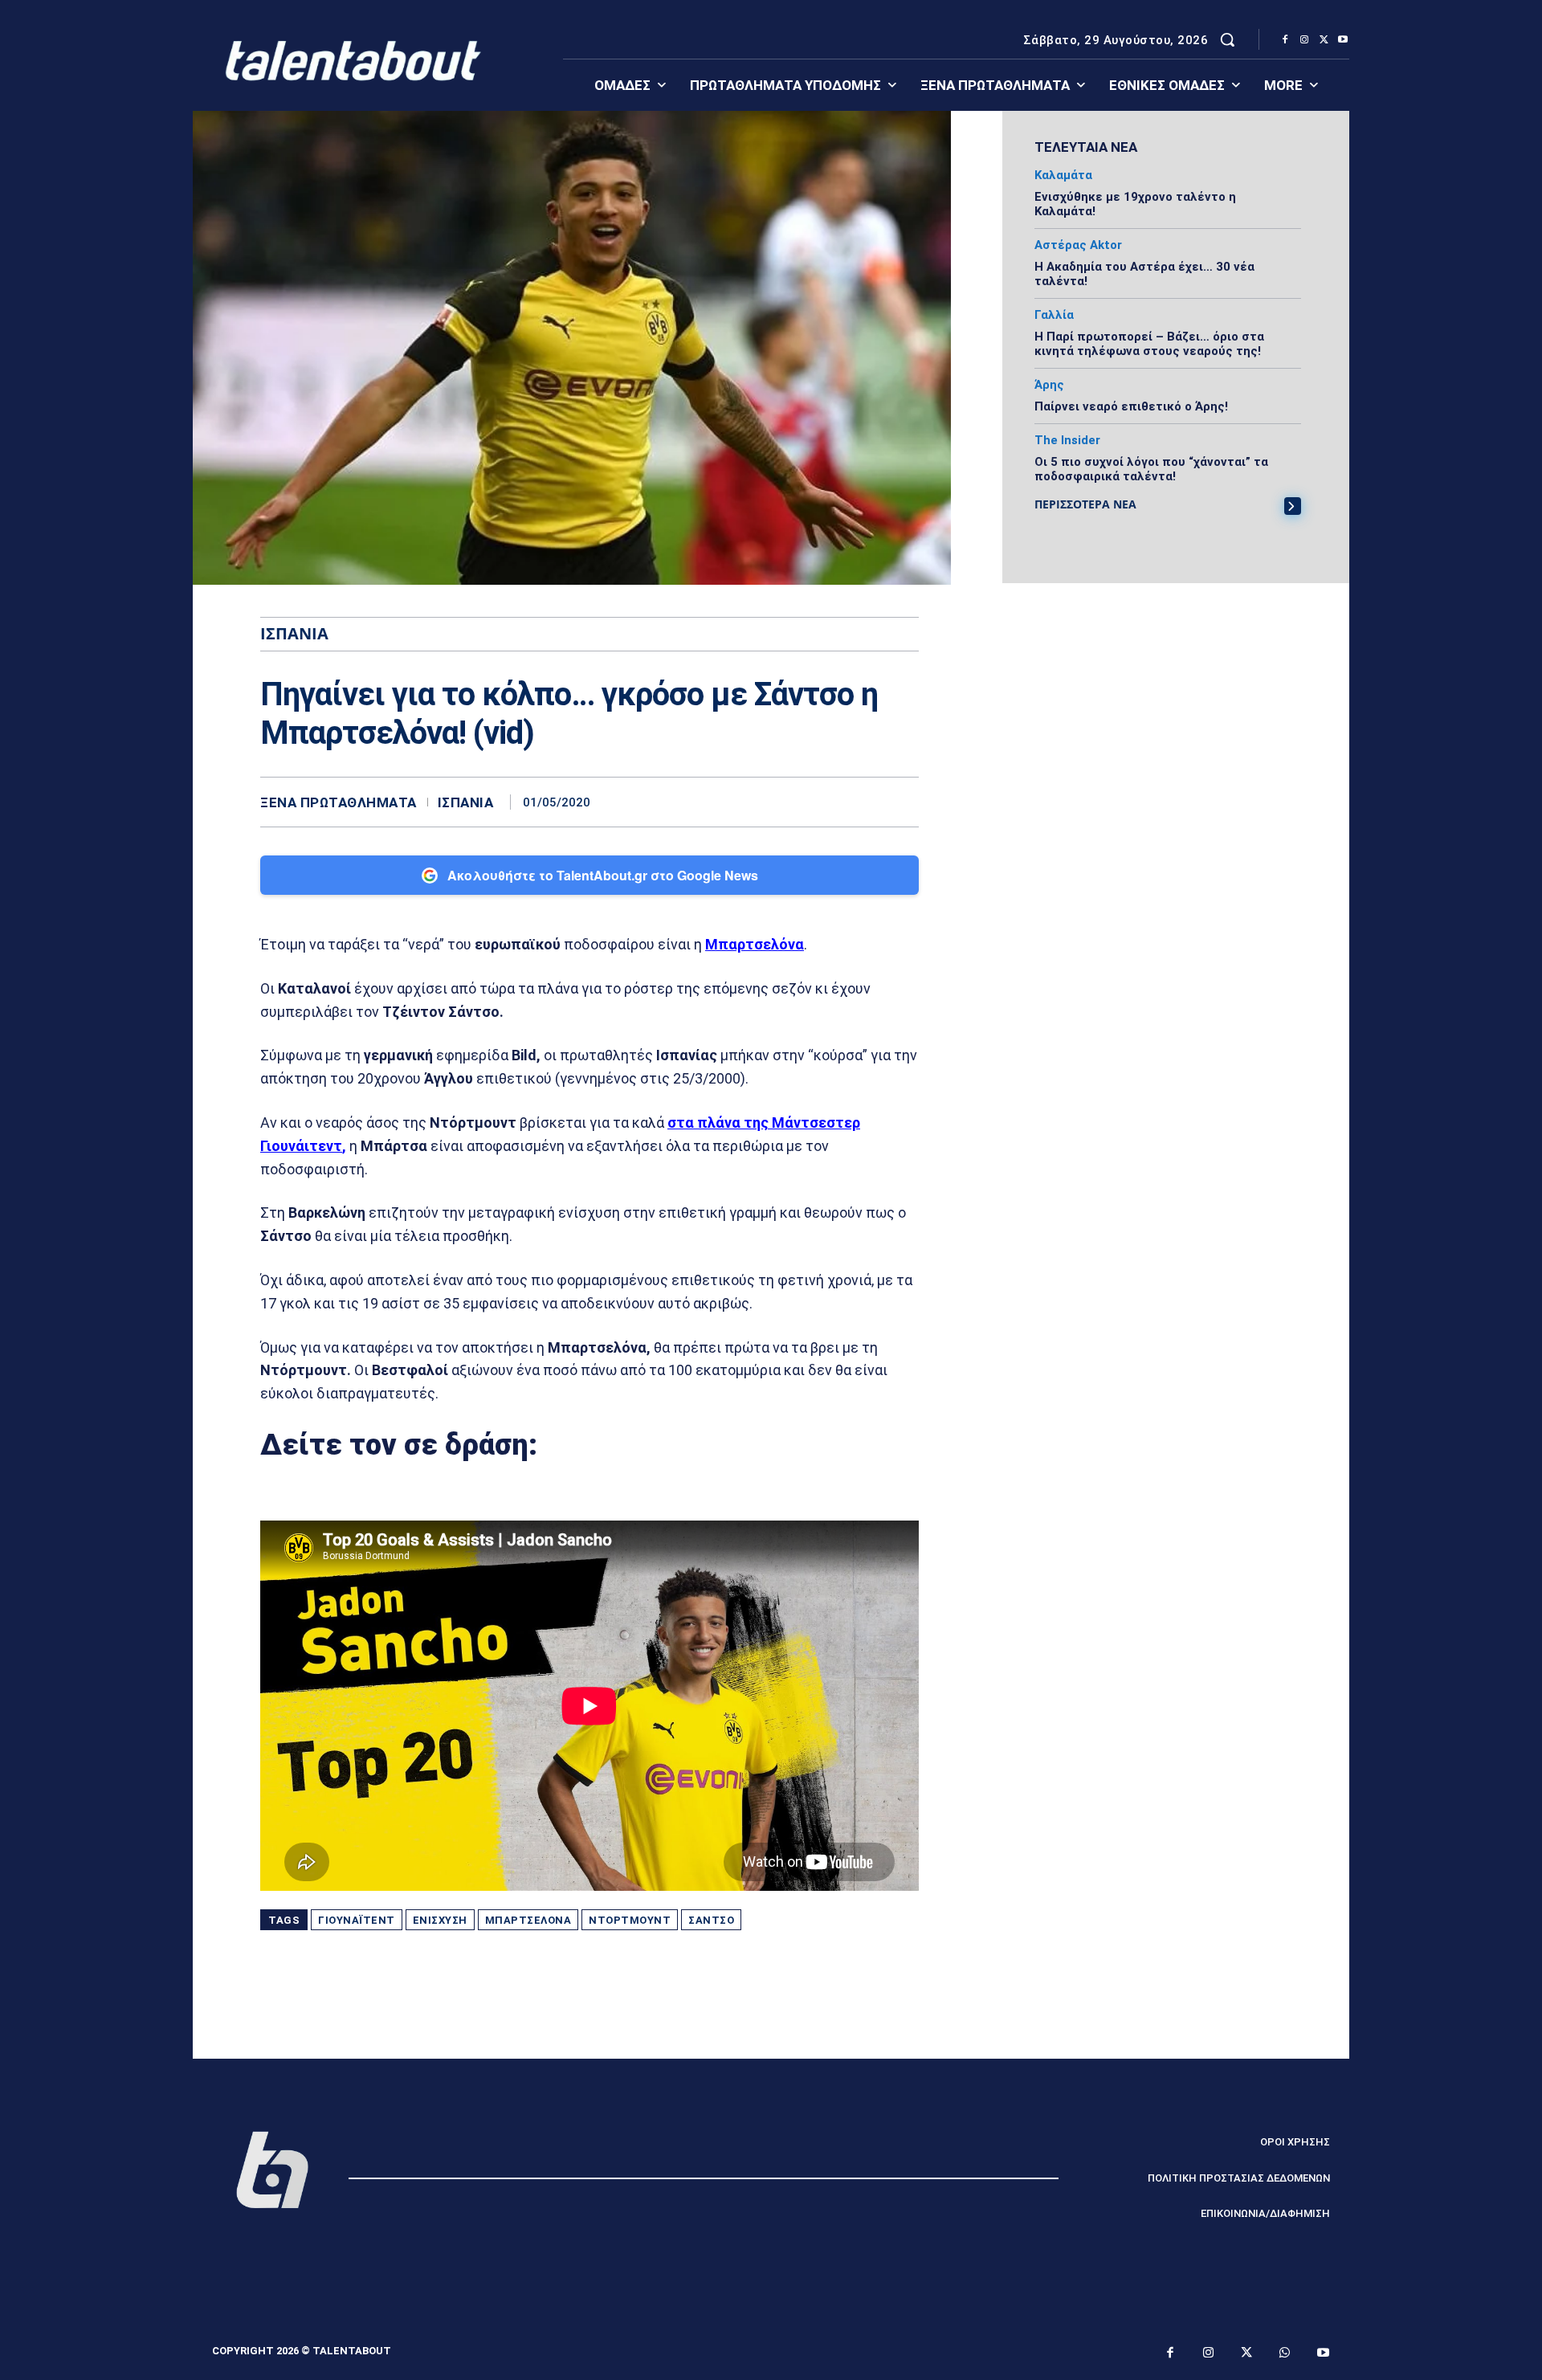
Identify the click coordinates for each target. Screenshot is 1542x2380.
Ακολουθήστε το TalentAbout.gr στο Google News (603, 875)
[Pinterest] (866, 802)
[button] (1227, 39)
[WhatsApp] (903, 802)
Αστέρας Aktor (1078, 245)
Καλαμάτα (1063, 176)
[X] (1324, 40)
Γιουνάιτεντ (357, 1920)
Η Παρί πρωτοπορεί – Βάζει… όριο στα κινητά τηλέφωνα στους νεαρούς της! (1149, 344)
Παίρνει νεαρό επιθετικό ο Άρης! (1131, 406)
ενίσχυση (440, 1920)
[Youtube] (1343, 40)
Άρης (1049, 385)
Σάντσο (711, 1920)
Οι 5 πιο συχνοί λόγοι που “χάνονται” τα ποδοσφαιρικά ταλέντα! (1151, 469)
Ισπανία (466, 803)
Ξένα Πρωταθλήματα (339, 803)
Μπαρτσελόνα (755, 944)
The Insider (1067, 441)
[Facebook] (1285, 40)
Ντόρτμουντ (630, 1920)
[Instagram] (1304, 40)
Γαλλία (1054, 315)
